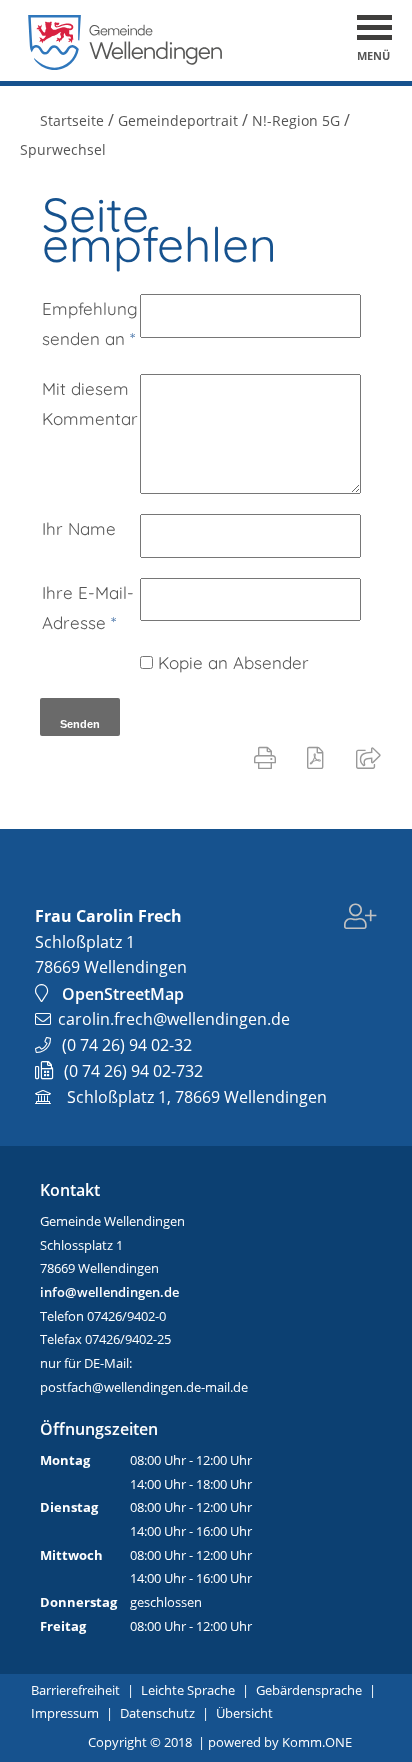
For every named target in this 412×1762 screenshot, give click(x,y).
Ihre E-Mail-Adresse (88, 607)
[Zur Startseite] (125, 64)
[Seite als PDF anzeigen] (319, 757)
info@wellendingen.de (109, 1292)
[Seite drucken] (269, 757)
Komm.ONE (317, 1742)
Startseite (72, 120)
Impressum (65, 1713)
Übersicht (244, 1713)
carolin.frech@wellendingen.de (174, 1019)
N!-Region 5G (296, 120)
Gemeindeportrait (178, 120)
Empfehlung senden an (90, 323)
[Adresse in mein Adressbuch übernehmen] (360, 920)
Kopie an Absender (233, 662)
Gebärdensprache (309, 1690)
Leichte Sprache (188, 1690)
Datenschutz (157, 1713)
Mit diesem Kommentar (90, 403)
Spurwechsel (63, 149)
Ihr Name (79, 528)
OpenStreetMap (123, 994)
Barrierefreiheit (75, 1690)
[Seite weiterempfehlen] (372, 757)
